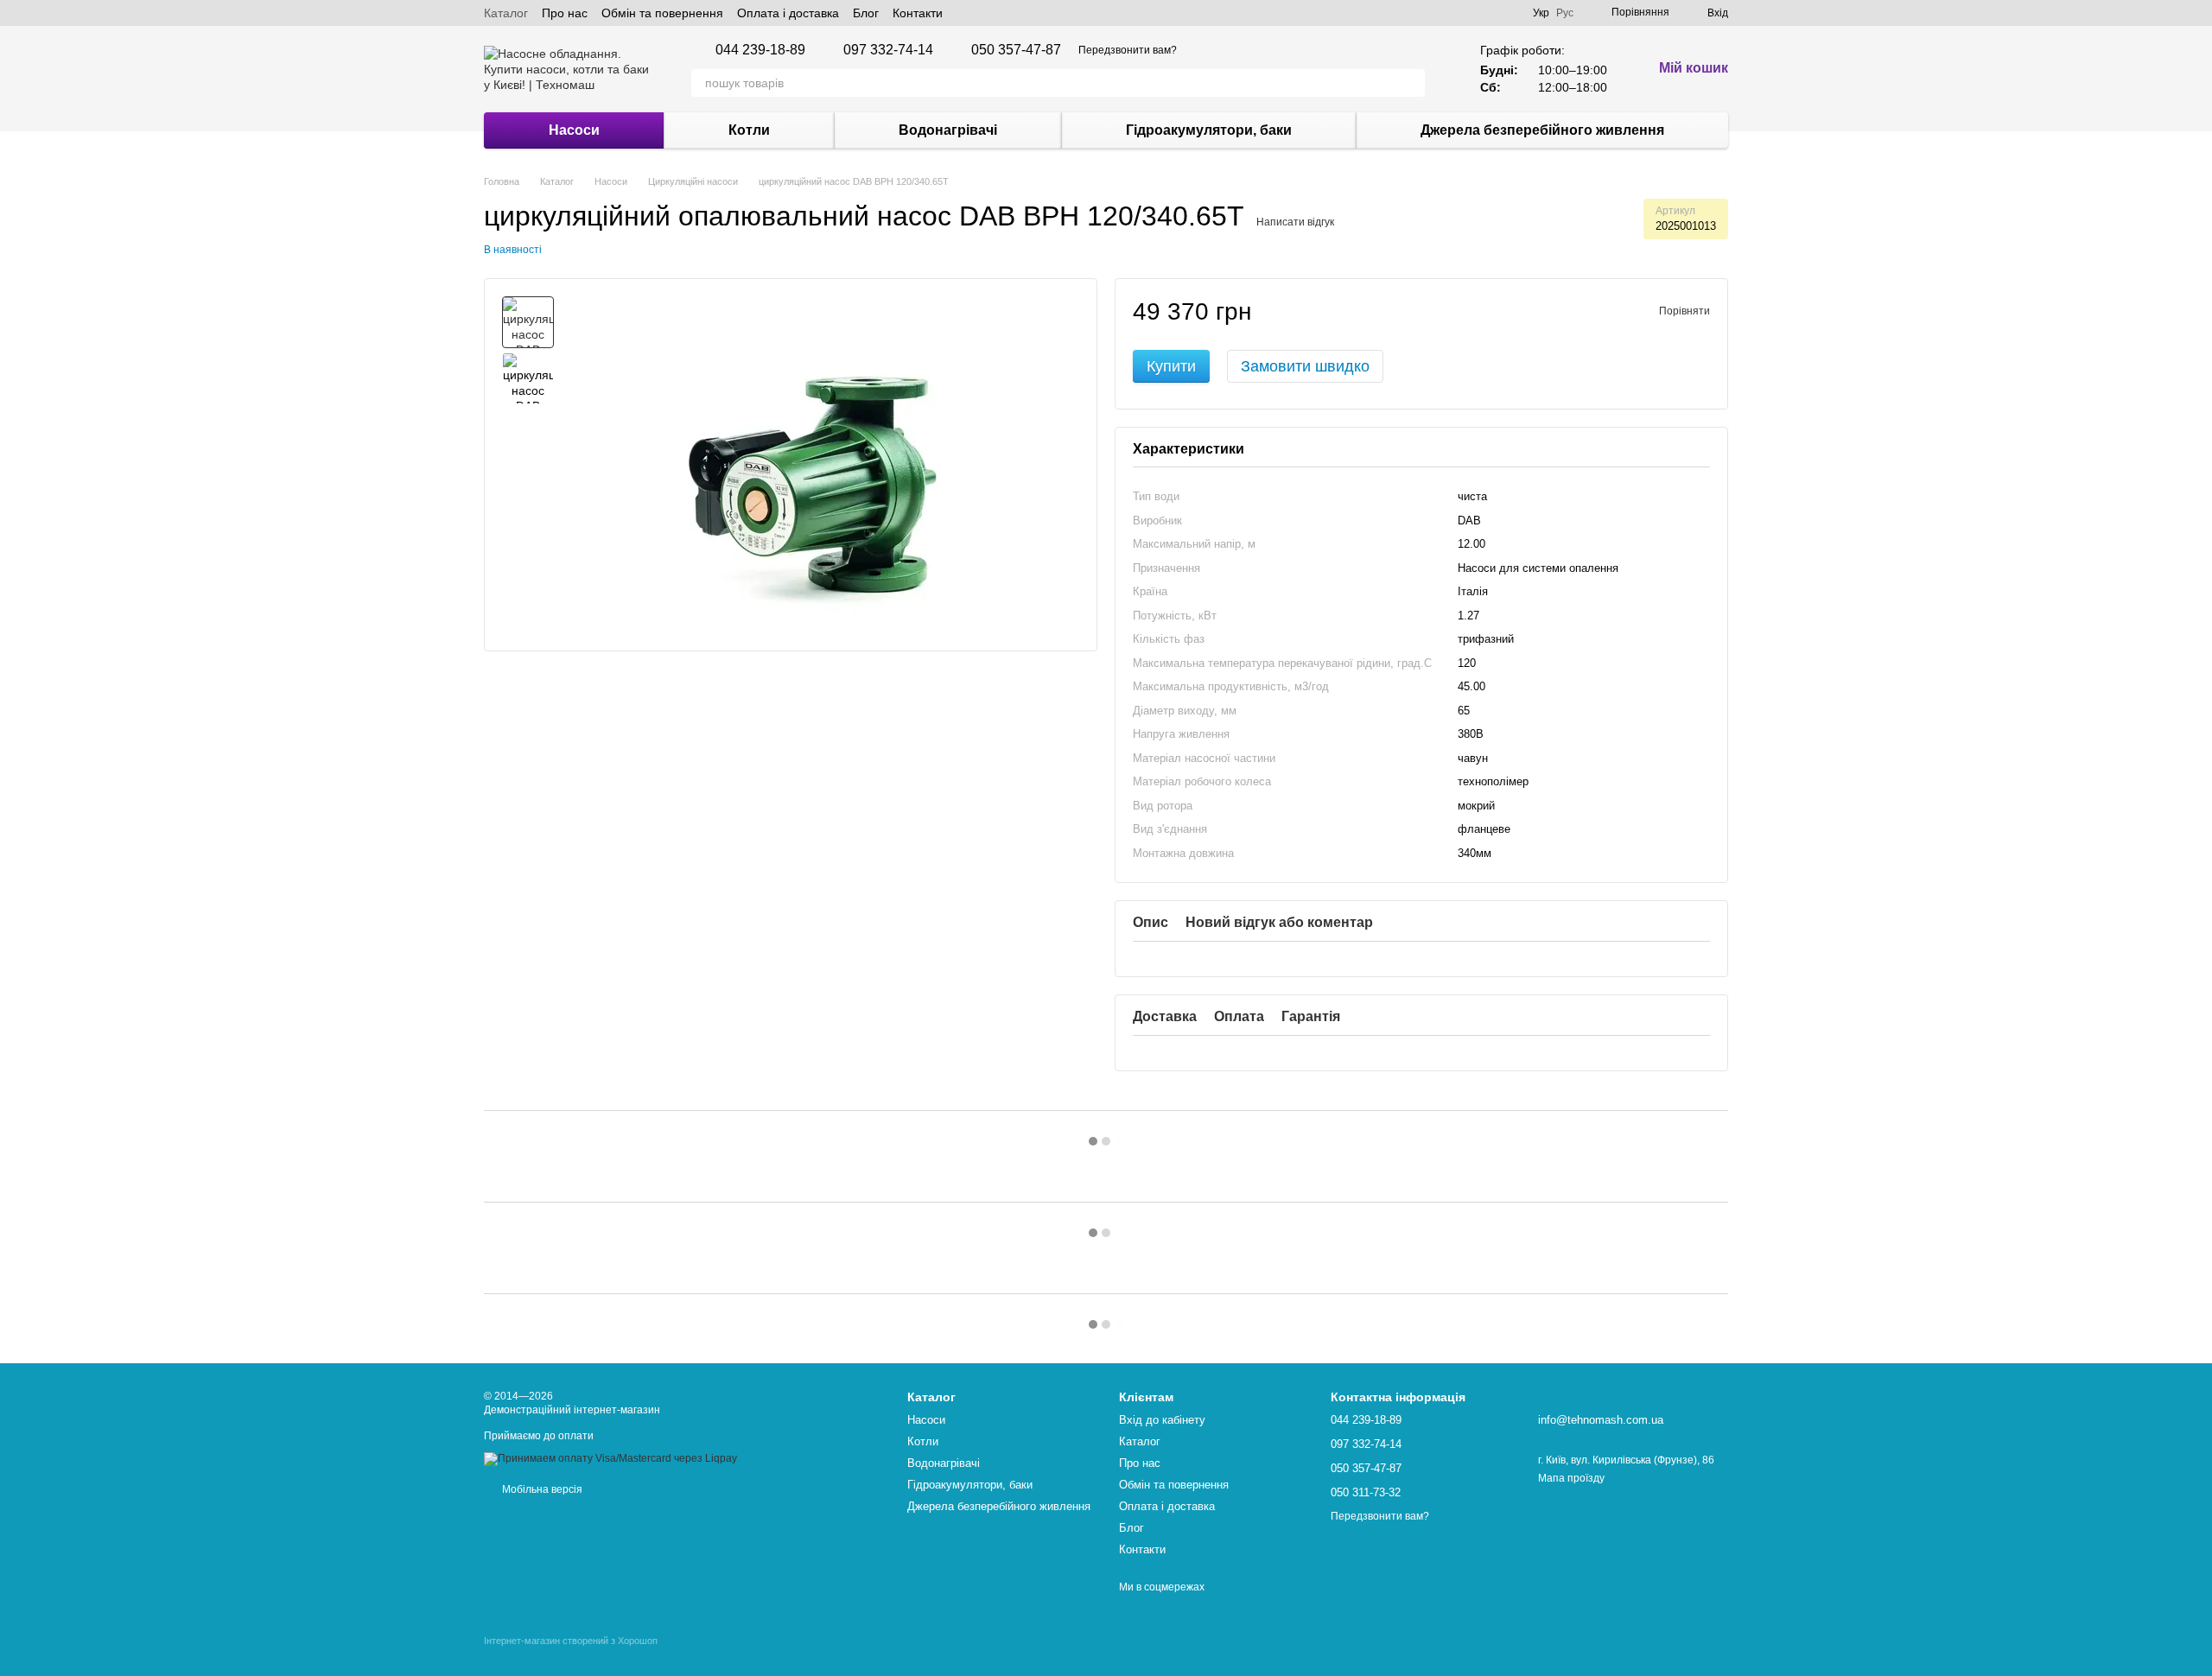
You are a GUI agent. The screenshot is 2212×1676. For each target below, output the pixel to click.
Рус (1565, 13)
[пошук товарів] (1411, 83)
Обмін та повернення (662, 13)
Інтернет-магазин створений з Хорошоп (571, 1641)
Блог (866, 13)
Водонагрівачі (948, 130)
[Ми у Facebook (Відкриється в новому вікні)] (967, 13)
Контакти (918, 13)
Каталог (506, 13)
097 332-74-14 (888, 50)
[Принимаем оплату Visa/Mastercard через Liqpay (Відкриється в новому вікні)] (610, 1458)
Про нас (565, 13)
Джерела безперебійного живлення (1542, 130)
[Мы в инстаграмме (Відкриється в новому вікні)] (1008, 13)
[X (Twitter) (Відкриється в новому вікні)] (988, 13)
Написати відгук (1295, 222)
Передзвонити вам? (1128, 50)
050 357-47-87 (1016, 50)
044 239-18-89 (760, 50)
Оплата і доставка (788, 13)
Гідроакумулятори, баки (1209, 130)
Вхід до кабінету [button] (1162, 1420)
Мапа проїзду (1571, 1478)
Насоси (574, 130)
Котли (749, 130)
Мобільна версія (541, 1489)
